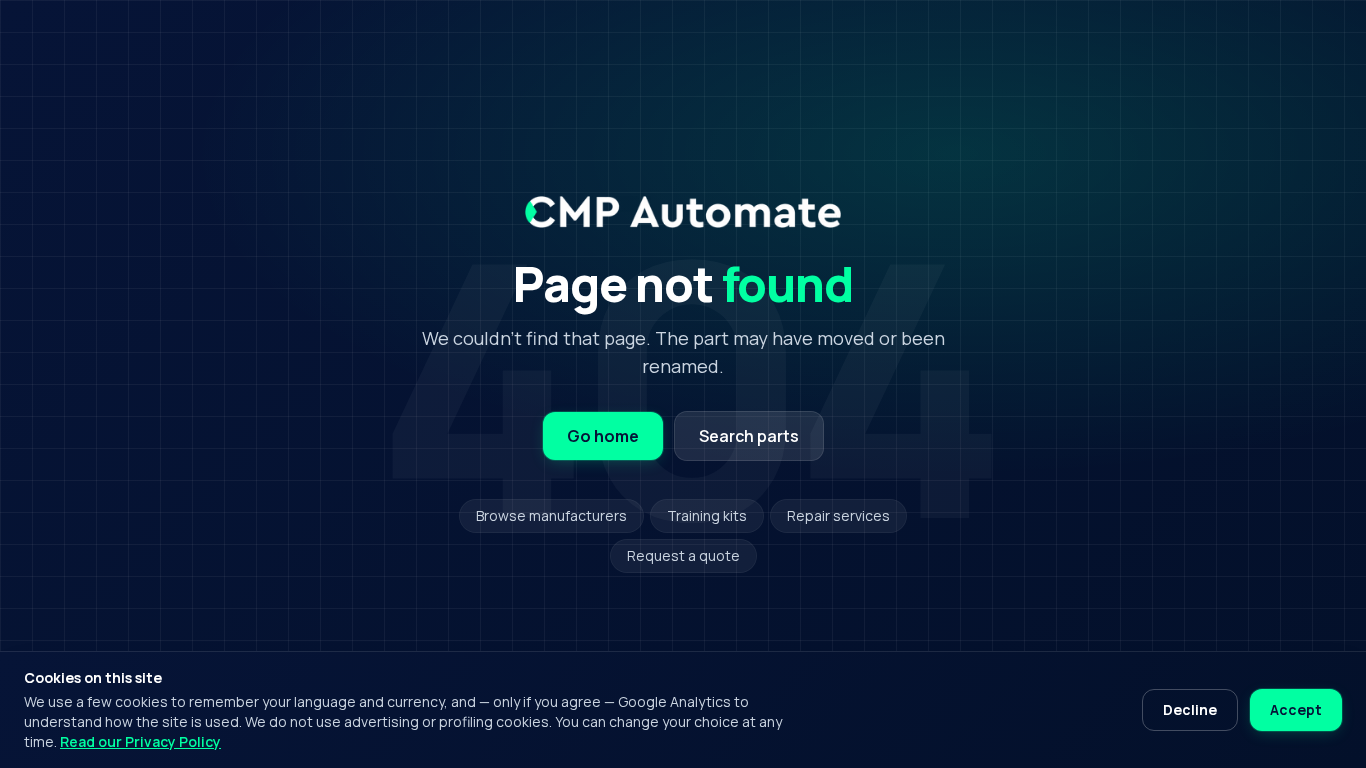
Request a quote (683, 555)
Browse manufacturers (551, 515)
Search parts (749, 436)
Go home (603, 436)
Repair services (838, 515)
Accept (1296, 709)
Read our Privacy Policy (140, 741)
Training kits (707, 515)
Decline (1190, 709)
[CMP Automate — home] (682, 212)
